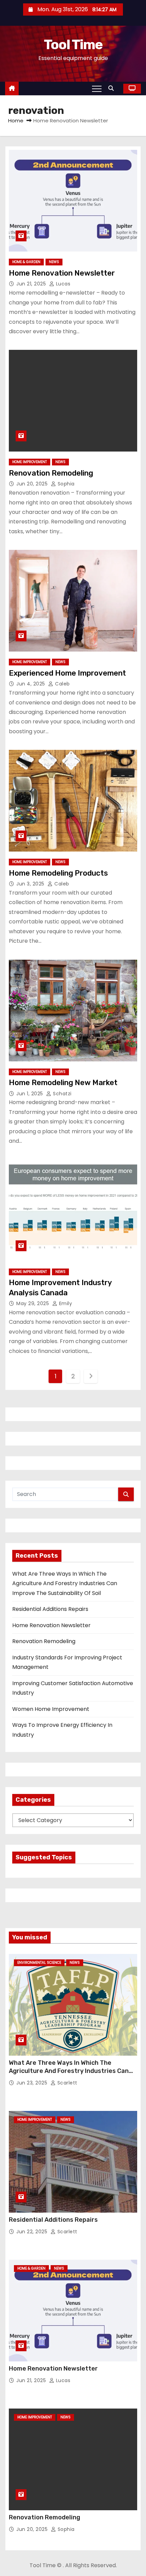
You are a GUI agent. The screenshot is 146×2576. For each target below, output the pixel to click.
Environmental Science (39, 1963)
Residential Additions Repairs (50, 1609)
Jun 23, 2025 (33, 2083)
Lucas (62, 284)
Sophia (65, 484)
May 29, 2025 (33, 1303)
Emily (65, 1303)
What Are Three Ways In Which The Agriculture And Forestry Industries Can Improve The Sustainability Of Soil (65, 1583)
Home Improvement (30, 462)
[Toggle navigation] (97, 88)
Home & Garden (26, 262)
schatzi (62, 1094)
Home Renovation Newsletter (62, 273)
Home (16, 121)
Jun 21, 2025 (32, 284)
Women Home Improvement (51, 1709)
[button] (113, 88)
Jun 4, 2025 (31, 684)
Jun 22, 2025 (33, 2232)
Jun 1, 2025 (30, 1094)
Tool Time (73, 45)
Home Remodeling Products (58, 873)
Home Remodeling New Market (63, 1083)
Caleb (62, 684)
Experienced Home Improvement (67, 673)
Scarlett (67, 2083)
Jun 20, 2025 (33, 484)
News (54, 262)
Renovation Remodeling (51, 473)
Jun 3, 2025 (31, 884)
